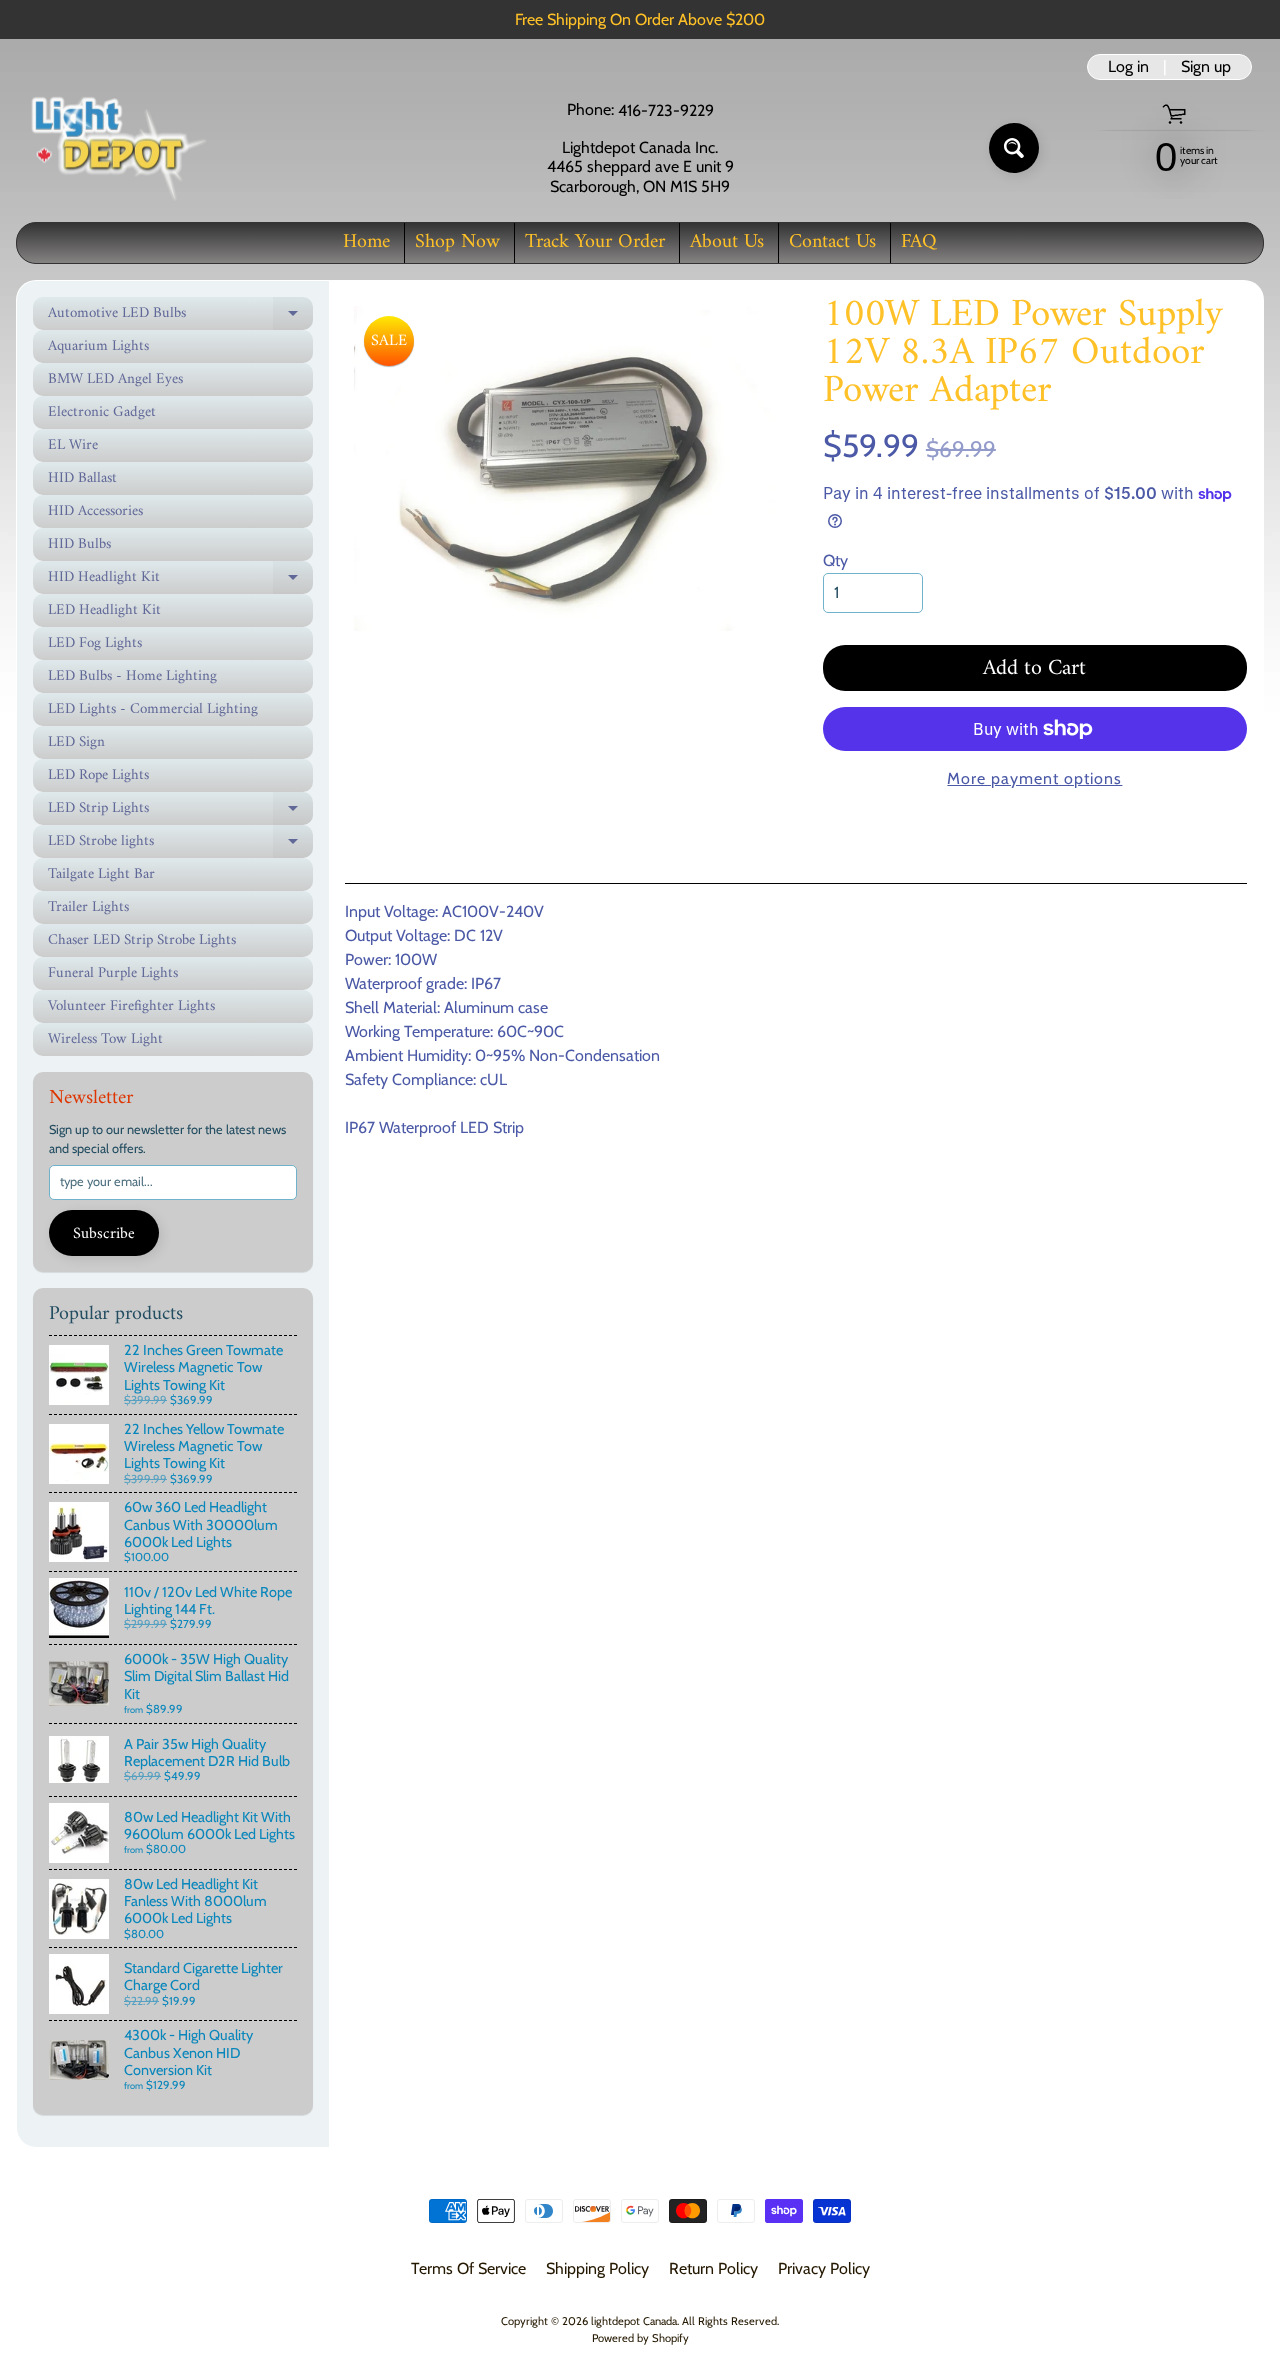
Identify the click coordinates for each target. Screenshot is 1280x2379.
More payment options (1034, 778)
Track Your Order (595, 242)
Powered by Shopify (640, 2338)
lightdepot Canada (634, 2321)
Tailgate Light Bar (101, 874)
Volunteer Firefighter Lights (131, 1006)
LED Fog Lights (95, 643)
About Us (727, 242)
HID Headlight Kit (180, 579)
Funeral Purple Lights (113, 973)
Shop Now (457, 242)
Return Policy (713, 2268)
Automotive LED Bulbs (180, 315)
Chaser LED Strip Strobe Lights (142, 940)
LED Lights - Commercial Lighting (153, 709)
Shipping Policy (597, 2268)
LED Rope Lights (98, 775)
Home (366, 242)
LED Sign (76, 742)
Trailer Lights (88, 907)
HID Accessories (95, 511)
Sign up (1206, 67)
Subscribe (104, 1234)
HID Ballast (82, 478)
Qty (835, 560)
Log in (1128, 67)
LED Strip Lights (180, 810)
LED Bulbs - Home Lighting (132, 676)
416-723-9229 (666, 111)
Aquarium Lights (98, 346)
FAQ (919, 242)
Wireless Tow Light (105, 1039)
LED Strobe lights (180, 843)
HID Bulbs (79, 544)
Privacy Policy (824, 2268)
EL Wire (73, 445)
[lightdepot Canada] (116, 147)
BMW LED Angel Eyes (115, 379)
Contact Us (832, 242)
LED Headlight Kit (104, 610)
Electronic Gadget (102, 412)
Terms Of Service (468, 2268)
